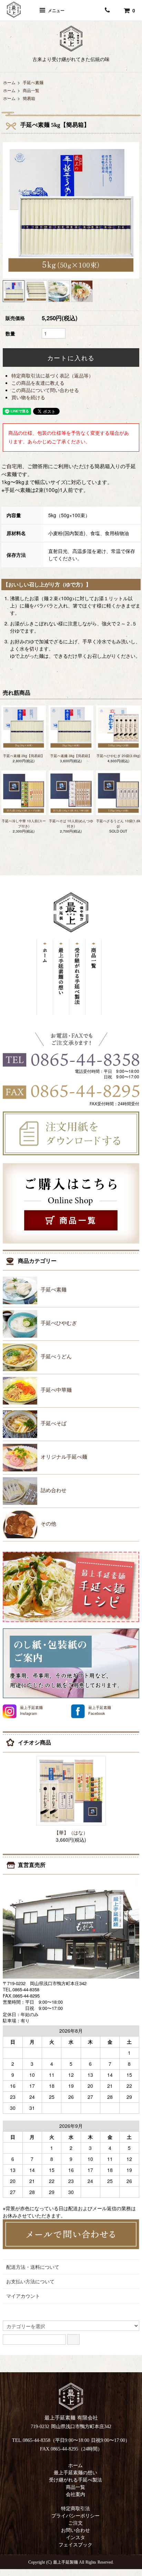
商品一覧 (31, 90)
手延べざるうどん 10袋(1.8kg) (118, 823)
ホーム (9, 82)
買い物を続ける (28, 397)
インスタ (75, 2538)
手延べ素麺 (33, 82)
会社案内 (75, 2494)
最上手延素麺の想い (75, 2473)
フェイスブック (75, 2545)
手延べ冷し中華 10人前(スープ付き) (24, 823)
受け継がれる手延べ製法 (75, 2480)
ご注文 (75, 2523)
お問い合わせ (75, 2530)
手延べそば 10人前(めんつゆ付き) (71, 823)
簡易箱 (29, 98)
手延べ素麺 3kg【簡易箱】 (71, 756)
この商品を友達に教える (38, 383)
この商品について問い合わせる (45, 390)
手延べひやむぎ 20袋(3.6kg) (118, 756)
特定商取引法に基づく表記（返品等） (52, 375)
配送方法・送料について (33, 2267)
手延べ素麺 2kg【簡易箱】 (24, 756)
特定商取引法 (75, 2509)
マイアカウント (23, 2296)
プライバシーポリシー (75, 2516)
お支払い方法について (30, 2281)
